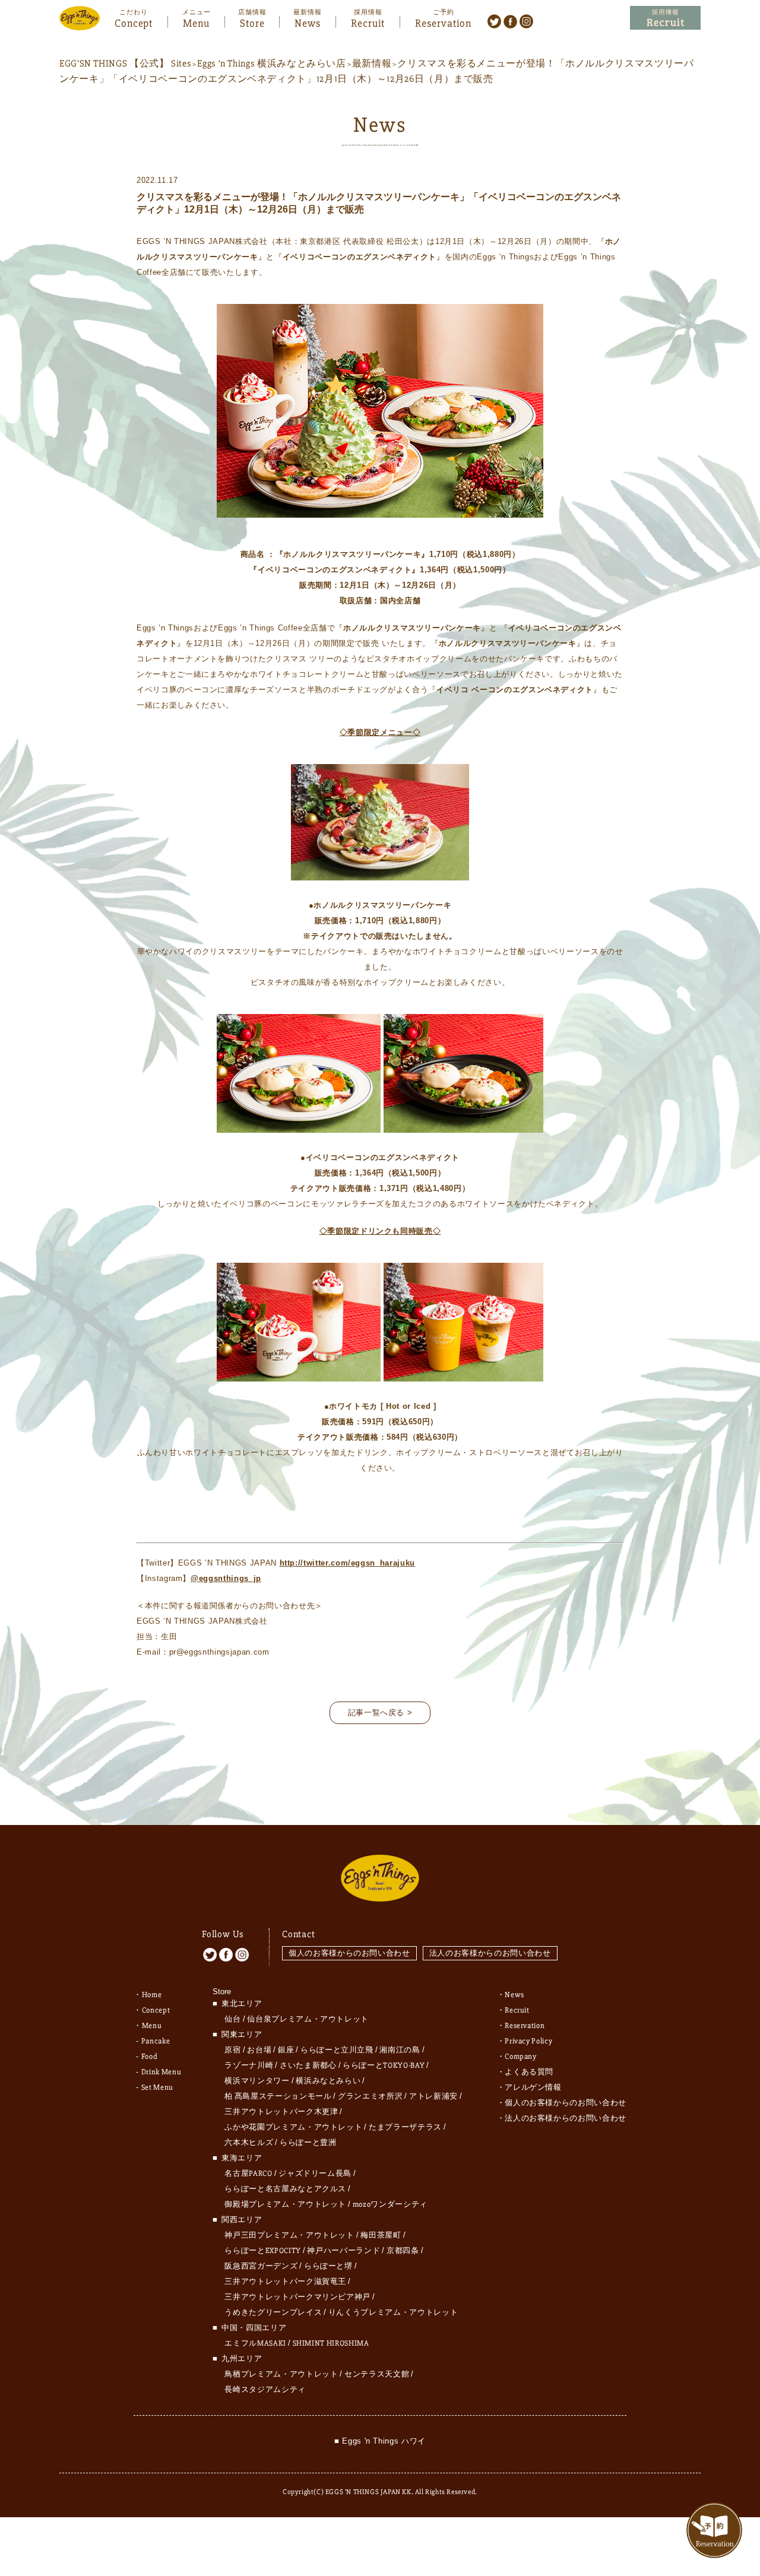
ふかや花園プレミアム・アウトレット (293, 2127)
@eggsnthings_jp (226, 1578)
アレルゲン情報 (533, 2087)
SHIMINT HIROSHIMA (331, 2343)
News (308, 22)
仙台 (232, 2019)
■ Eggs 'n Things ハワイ (380, 2441)
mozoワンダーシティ (390, 2204)
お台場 (259, 2050)
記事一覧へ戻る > (380, 1712)
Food (150, 2057)
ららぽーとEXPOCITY (262, 2251)
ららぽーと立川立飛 (337, 2050)
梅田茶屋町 (381, 2235)
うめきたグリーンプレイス (273, 2312)
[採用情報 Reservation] (665, 18)
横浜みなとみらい (328, 2081)
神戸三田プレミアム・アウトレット (289, 2235)
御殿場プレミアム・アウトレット (285, 2204)
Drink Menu (161, 2072)
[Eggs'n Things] (80, 22)
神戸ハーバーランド (343, 2251)
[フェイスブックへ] (510, 21)
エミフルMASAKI (255, 2343)
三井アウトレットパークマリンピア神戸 (297, 2297)
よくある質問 (529, 2072)
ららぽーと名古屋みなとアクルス (285, 2189)
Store (252, 22)
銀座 (286, 2050)
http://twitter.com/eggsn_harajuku (347, 1563)
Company (521, 2057)
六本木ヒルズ (249, 2143)
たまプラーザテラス (405, 2127)
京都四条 (403, 2251)
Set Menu (157, 2087)
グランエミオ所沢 (370, 2096)
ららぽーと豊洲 (308, 2143)
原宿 (232, 2050)
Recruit (368, 22)
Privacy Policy (528, 2041)
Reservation (443, 22)
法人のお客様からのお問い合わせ (490, 1953)
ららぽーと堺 (328, 2266)
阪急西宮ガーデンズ (261, 2266)
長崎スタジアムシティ (265, 2390)
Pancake (156, 2041)
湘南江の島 (400, 2050)
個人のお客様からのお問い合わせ (349, 1953)
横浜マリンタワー (257, 2081)
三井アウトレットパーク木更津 (281, 2112)
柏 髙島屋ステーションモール (278, 2096)
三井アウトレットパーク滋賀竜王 (285, 2282)
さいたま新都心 (308, 2065)
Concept (134, 22)
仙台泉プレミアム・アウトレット (308, 2019)
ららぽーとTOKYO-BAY (384, 2065)
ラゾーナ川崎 (249, 2065)
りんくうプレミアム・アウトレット (393, 2312)
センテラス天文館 (377, 2374)
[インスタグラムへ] (526, 21)
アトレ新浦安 (433, 2096)
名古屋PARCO (248, 2173)
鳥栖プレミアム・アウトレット (281, 2374)
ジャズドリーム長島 (315, 2173)
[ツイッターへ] (494, 21)
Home (152, 1995)
